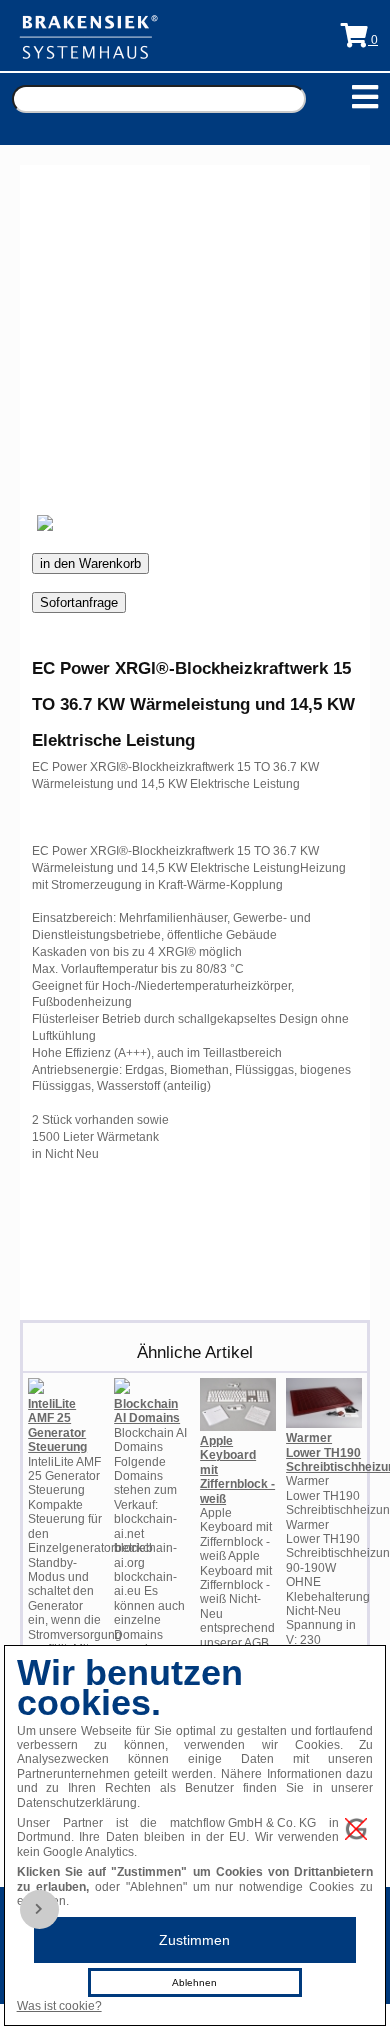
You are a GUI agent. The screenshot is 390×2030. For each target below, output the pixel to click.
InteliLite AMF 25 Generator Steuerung (57, 1425)
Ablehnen (194, 1982)
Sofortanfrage (79, 602)
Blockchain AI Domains (147, 1411)
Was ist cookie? (59, 2006)
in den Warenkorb (90, 563)
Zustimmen (194, 1940)
